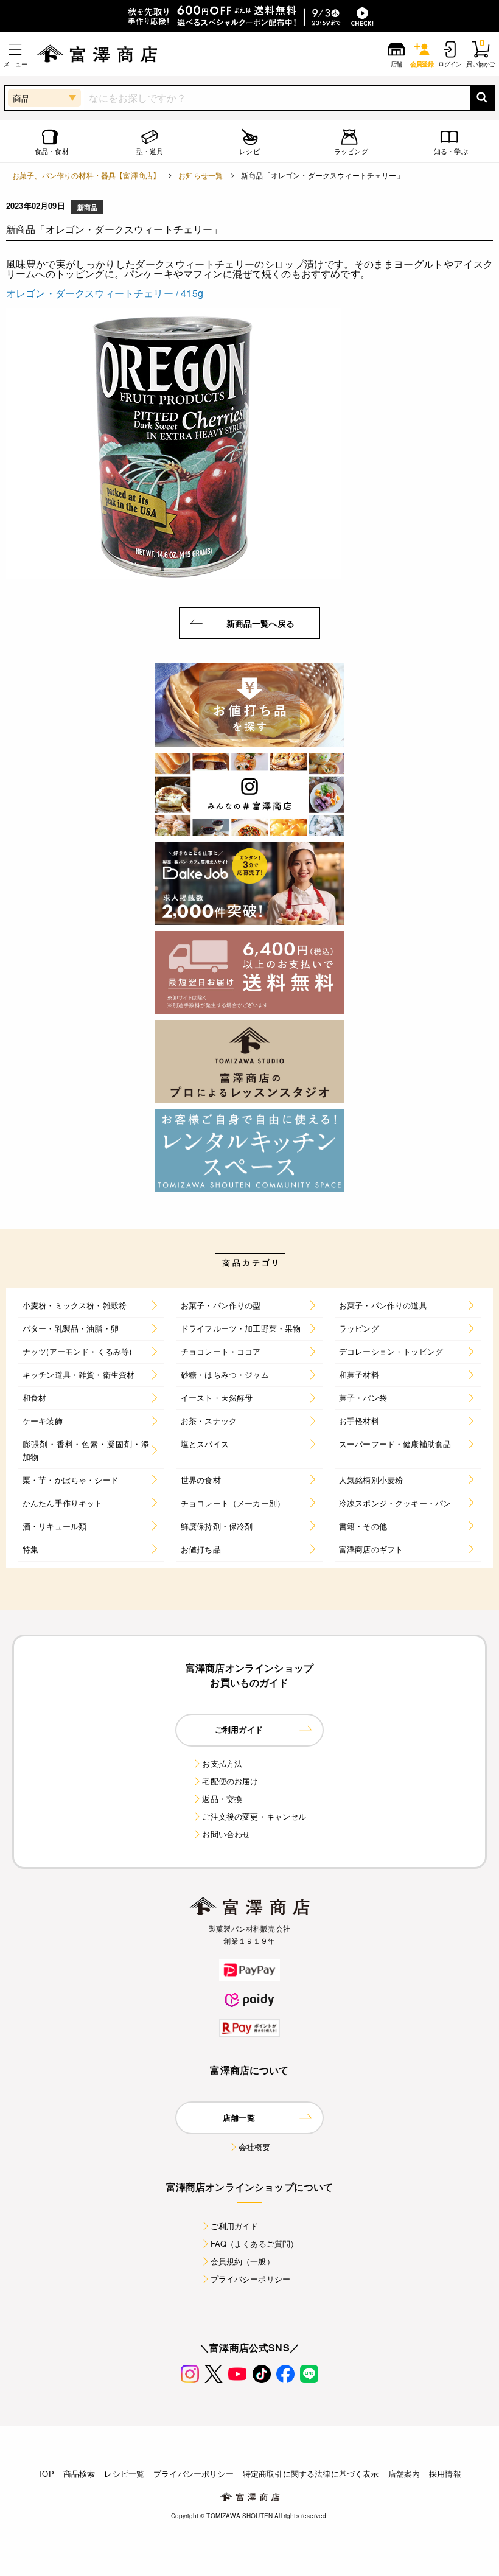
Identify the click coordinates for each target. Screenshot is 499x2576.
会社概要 (255, 2147)
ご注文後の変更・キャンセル (254, 1816)
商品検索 (79, 2473)
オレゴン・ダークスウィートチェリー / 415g (105, 293)
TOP (46, 2473)
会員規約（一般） (243, 2261)
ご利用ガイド (235, 2226)
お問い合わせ (226, 1834)
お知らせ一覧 (201, 175)
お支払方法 (222, 1763)
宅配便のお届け (230, 1781)
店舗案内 (404, 2473)
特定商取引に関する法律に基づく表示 (311, 2473)
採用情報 (445, 2473)
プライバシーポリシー (251, 2279)
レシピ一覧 (124, 2473)
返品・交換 (222, 1799)
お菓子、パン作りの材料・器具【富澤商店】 (86, 175)
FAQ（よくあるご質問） (255, 2243)
